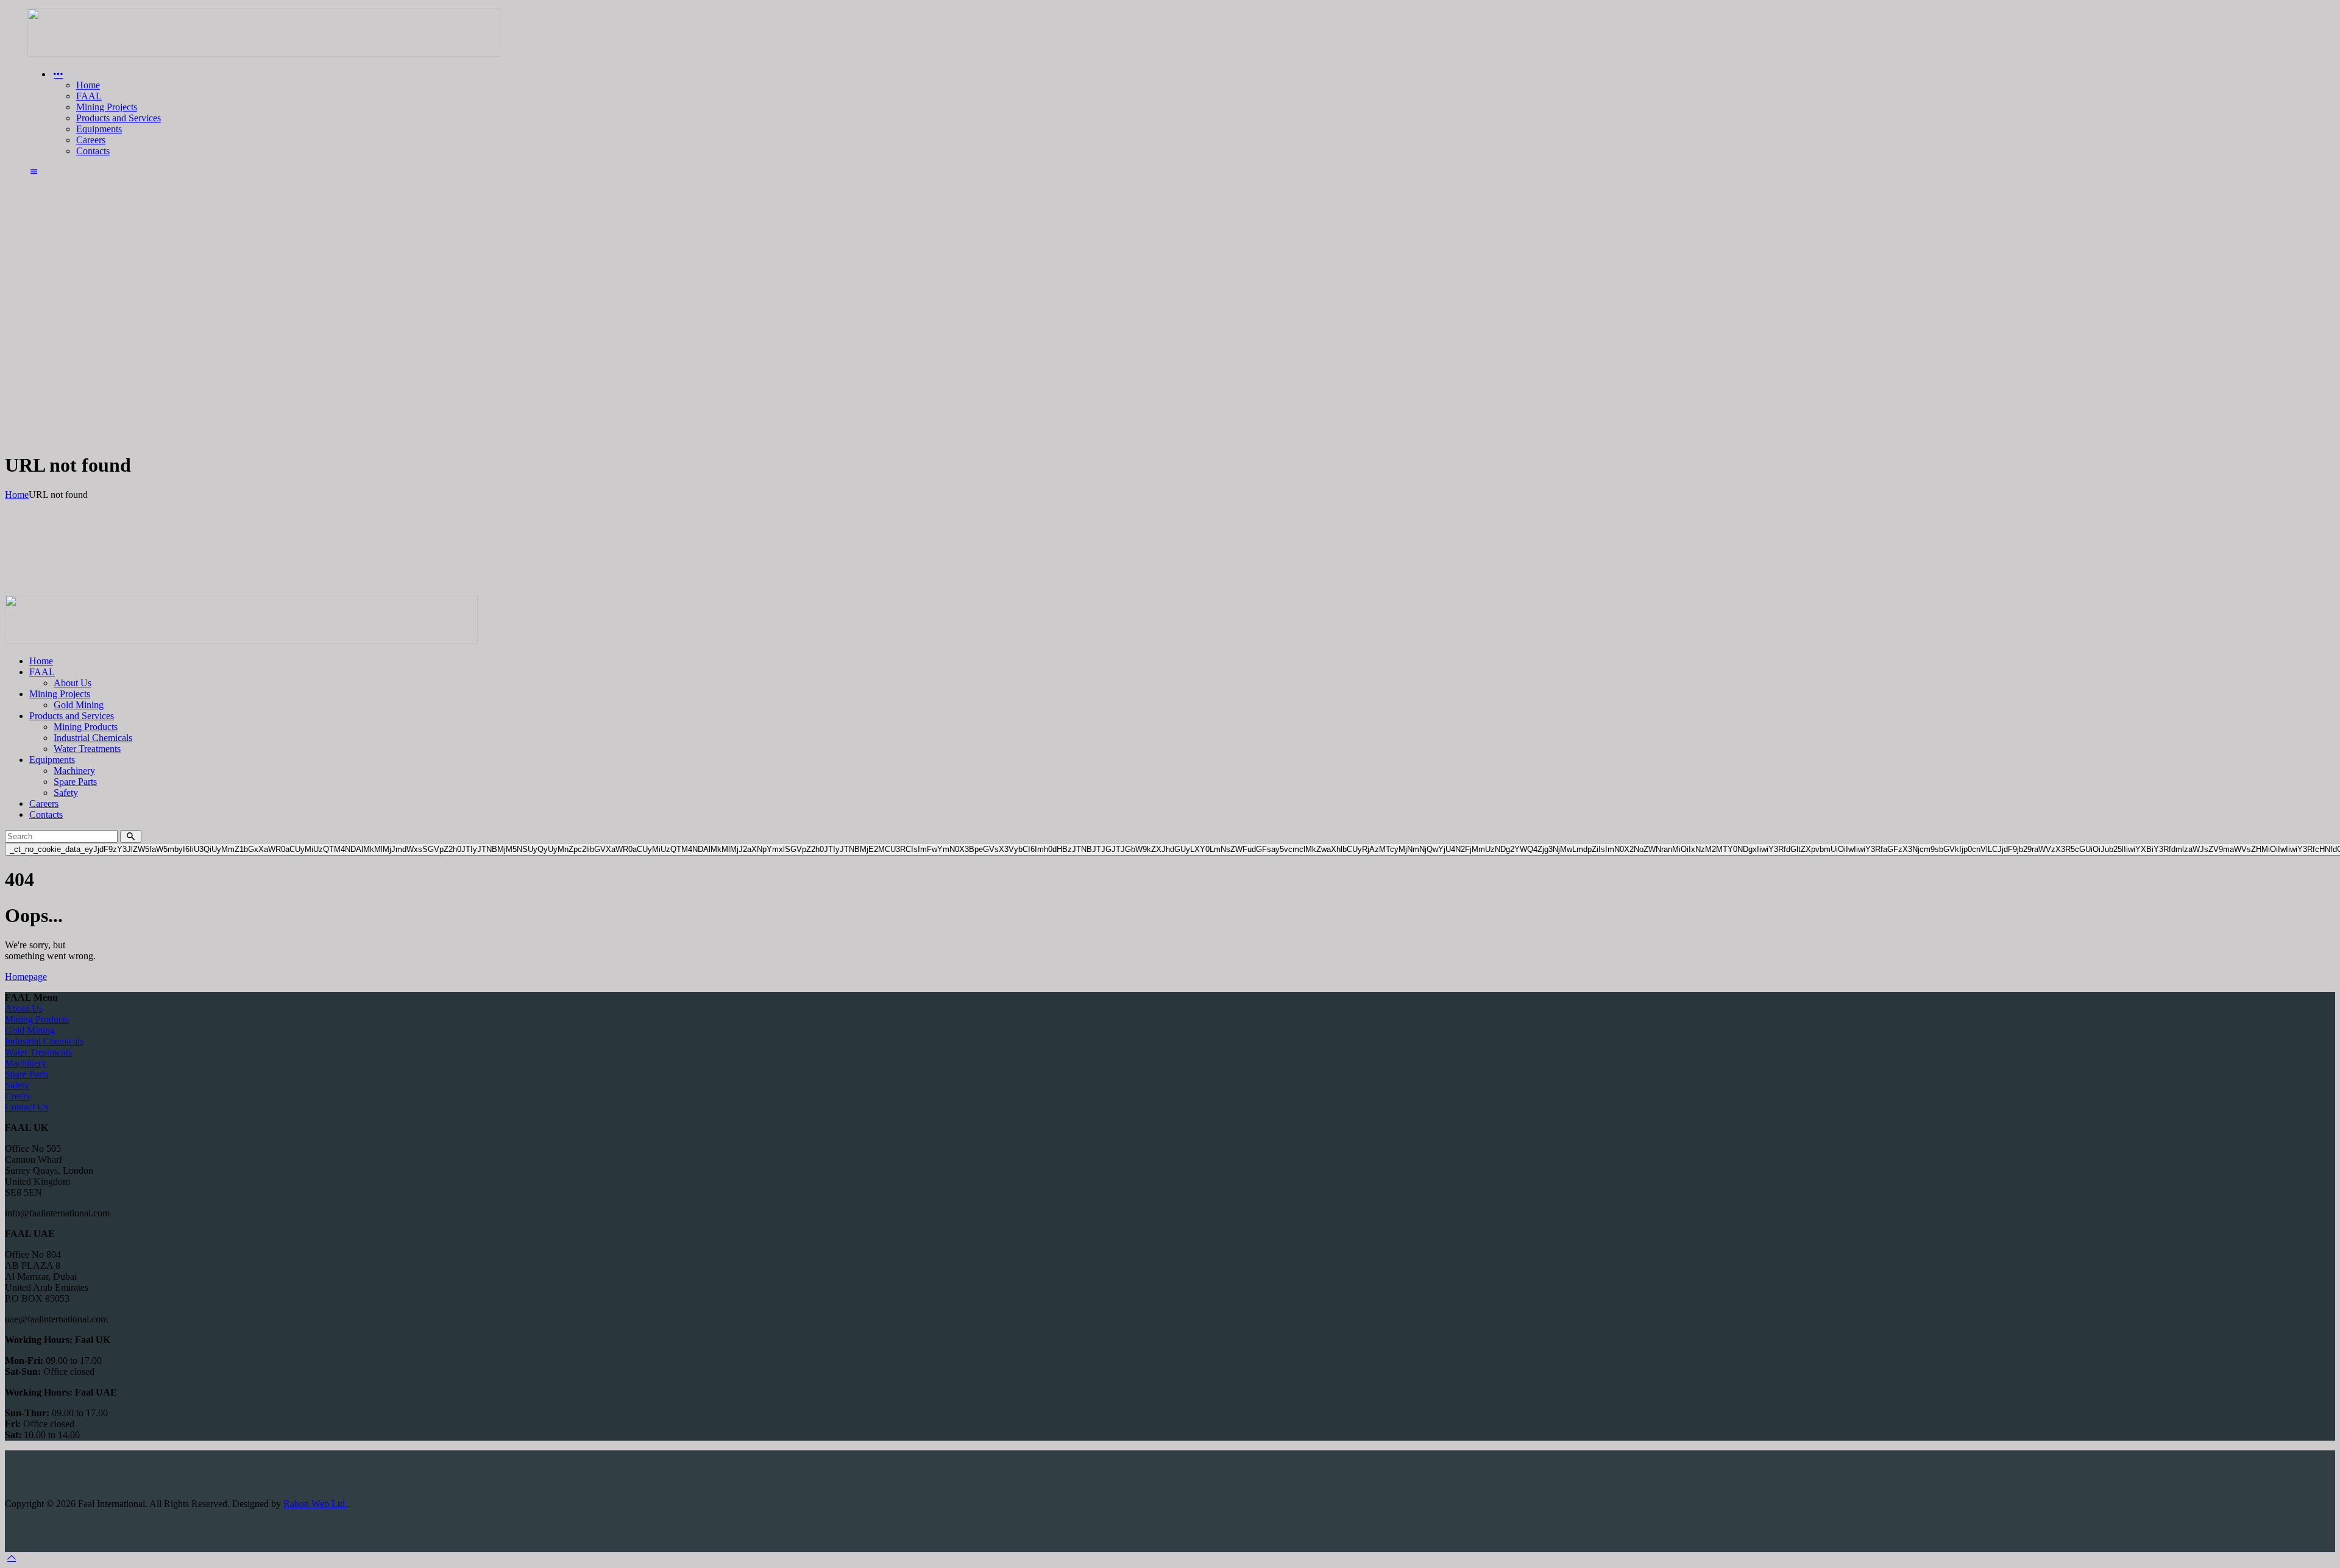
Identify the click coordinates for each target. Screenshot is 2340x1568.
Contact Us (27, 1107)
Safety (17, 1085)
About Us (24, 1008)
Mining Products (37, 1019)
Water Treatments (38, 1052)
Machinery (26, 1063)
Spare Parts (27, 1074)
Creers (17, 1096)
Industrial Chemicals (44, 1041)
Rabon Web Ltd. (315, 1504)
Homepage (26, 977)
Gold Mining (30, 1030)
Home (17, 495)
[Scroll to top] (12, 1557)
